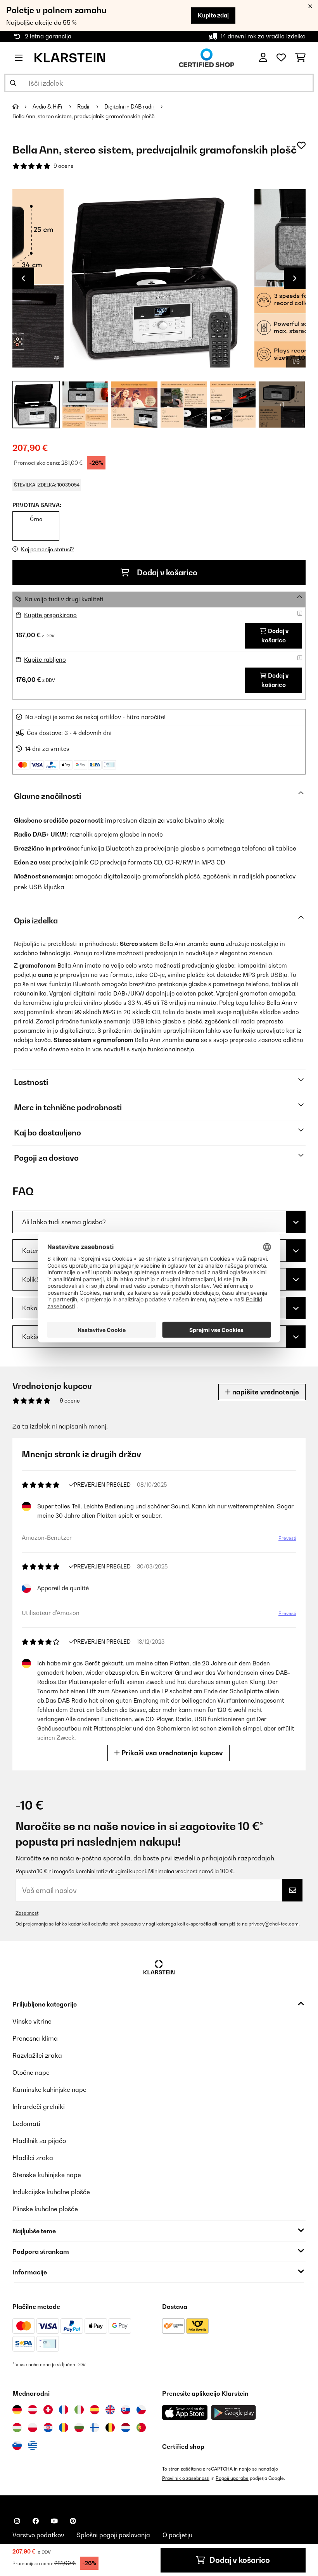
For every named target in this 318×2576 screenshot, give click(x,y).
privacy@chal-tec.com (274, 1924)
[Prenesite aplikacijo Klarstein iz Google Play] (234, 2413)
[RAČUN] (263, 58)
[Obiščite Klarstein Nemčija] (17, 2410)
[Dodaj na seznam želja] (301, 145)
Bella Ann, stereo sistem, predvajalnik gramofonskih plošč (84, 116)
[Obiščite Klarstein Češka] (141, 2410)
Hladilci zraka (33, 2158)
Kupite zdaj (213, 15)
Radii (84, 107)
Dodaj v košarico (166, 573)
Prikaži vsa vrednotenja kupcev (171, 1753)
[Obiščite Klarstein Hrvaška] (48, 2428)
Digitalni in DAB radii (130, 107)
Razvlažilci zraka (37, 2055)
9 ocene (64, 166)
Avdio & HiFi (48, 107)
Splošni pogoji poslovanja (113, 2535)
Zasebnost (27, 1913)
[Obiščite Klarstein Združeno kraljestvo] (110, 2410)
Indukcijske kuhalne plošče (51, 2192)
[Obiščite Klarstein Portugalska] (141, 2428)
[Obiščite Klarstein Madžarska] (17, 2428)
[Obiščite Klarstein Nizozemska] (126, 2428)
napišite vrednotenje (265, 1392)
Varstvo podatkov (38, 2535)
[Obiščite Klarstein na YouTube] (54, 2521)
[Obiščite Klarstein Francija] (64, 2410)
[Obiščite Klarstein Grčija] (33, 2446)
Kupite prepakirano (50, 615)
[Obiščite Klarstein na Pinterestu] (73, 2521)
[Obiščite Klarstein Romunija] (64, 2428)
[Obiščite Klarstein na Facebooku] (36, 2521)
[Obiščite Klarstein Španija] (95, 2410)
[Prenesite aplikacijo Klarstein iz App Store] (185, 2413)
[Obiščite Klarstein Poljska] (33, 2428)
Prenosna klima (35, 2038)
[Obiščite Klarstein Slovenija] (17, 2445)
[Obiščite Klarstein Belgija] (110, 2428)
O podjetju (177, 2535)
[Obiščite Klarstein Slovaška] (126, 2410)
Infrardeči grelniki (39, 2107)
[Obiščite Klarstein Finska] (95, 2428)
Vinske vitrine (32, 2021)
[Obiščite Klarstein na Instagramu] (17, 2521)
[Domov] (22, 107)
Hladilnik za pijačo (39, 2141)
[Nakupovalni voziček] (300, 58)
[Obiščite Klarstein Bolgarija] (79, 2428)
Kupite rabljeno (45, 660)
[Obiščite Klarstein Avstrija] (33, 2410)
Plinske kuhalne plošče (45, 2209)
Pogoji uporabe (232, 2478)
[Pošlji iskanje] (13, 83)
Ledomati (26, 2124)
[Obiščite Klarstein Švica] (48, 2410)
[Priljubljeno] (281, 58)
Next (295, 278)
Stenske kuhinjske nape (47, 2175)
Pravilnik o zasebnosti (186, 2478)
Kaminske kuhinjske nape (49, 2089)
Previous (23, 278)
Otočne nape (31, 2072)
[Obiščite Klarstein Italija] (79, 2410)
